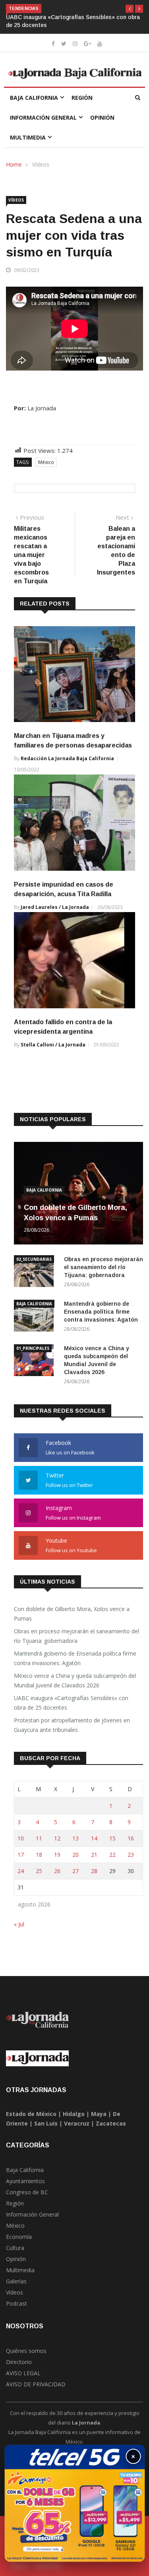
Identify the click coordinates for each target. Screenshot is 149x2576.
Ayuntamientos (25, 2181)
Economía (19, 2237)
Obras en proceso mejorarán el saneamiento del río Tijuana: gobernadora (104, 1267)
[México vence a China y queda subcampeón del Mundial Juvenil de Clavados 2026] (36, 1362)
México (46, 462)
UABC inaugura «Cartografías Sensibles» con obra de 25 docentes (71, 1703)
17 (21, 1855)
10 (21, 1838)
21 (94, 1855)
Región (82, 98)
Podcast (16, 2303)
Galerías (16, 2281)
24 (21, 1871)
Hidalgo (74, 2114)
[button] (130, 9)
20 (75, 1855)
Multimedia (28, 137)
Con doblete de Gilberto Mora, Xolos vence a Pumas (72, 1614)
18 (39, 1855)
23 (131, 1855)
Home (14, 164)
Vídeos (41, 164)
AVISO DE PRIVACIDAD (36, 2384)
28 (94, 1871)
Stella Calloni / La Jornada (53, 1045)
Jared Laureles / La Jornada (55, 907)
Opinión (102, 117)
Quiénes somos (26, 2351)
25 (39, 1871)
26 (57, 1871)
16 (131, 1838)
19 (57, 1855)
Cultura (15, 2248)
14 (94, 1838)
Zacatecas (111, 2123)
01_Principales (33, 1348)
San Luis (46, 2123)
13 (75, 1838)
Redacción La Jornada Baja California (67, 758)
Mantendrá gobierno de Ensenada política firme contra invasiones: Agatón (101, 1312)
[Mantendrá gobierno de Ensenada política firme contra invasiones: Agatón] (36, 1317)
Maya (99, 2114)
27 (75, 1871)
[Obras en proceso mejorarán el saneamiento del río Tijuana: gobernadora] (36, 1272)
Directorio (19, 2362)
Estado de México (31, 2114)
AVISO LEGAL (23, 2373)
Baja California (34, 98)
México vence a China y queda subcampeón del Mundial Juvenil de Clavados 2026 (75, 1680)
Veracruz (77, 2123)
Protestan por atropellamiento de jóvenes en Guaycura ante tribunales (72, 1725)
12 (57, 1838)
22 (112, 1855)
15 (112, 1838)
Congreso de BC (27, 2192)
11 (39, 1838)
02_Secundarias (34, 1259)
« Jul (19, 1924)
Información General (43, 117)
